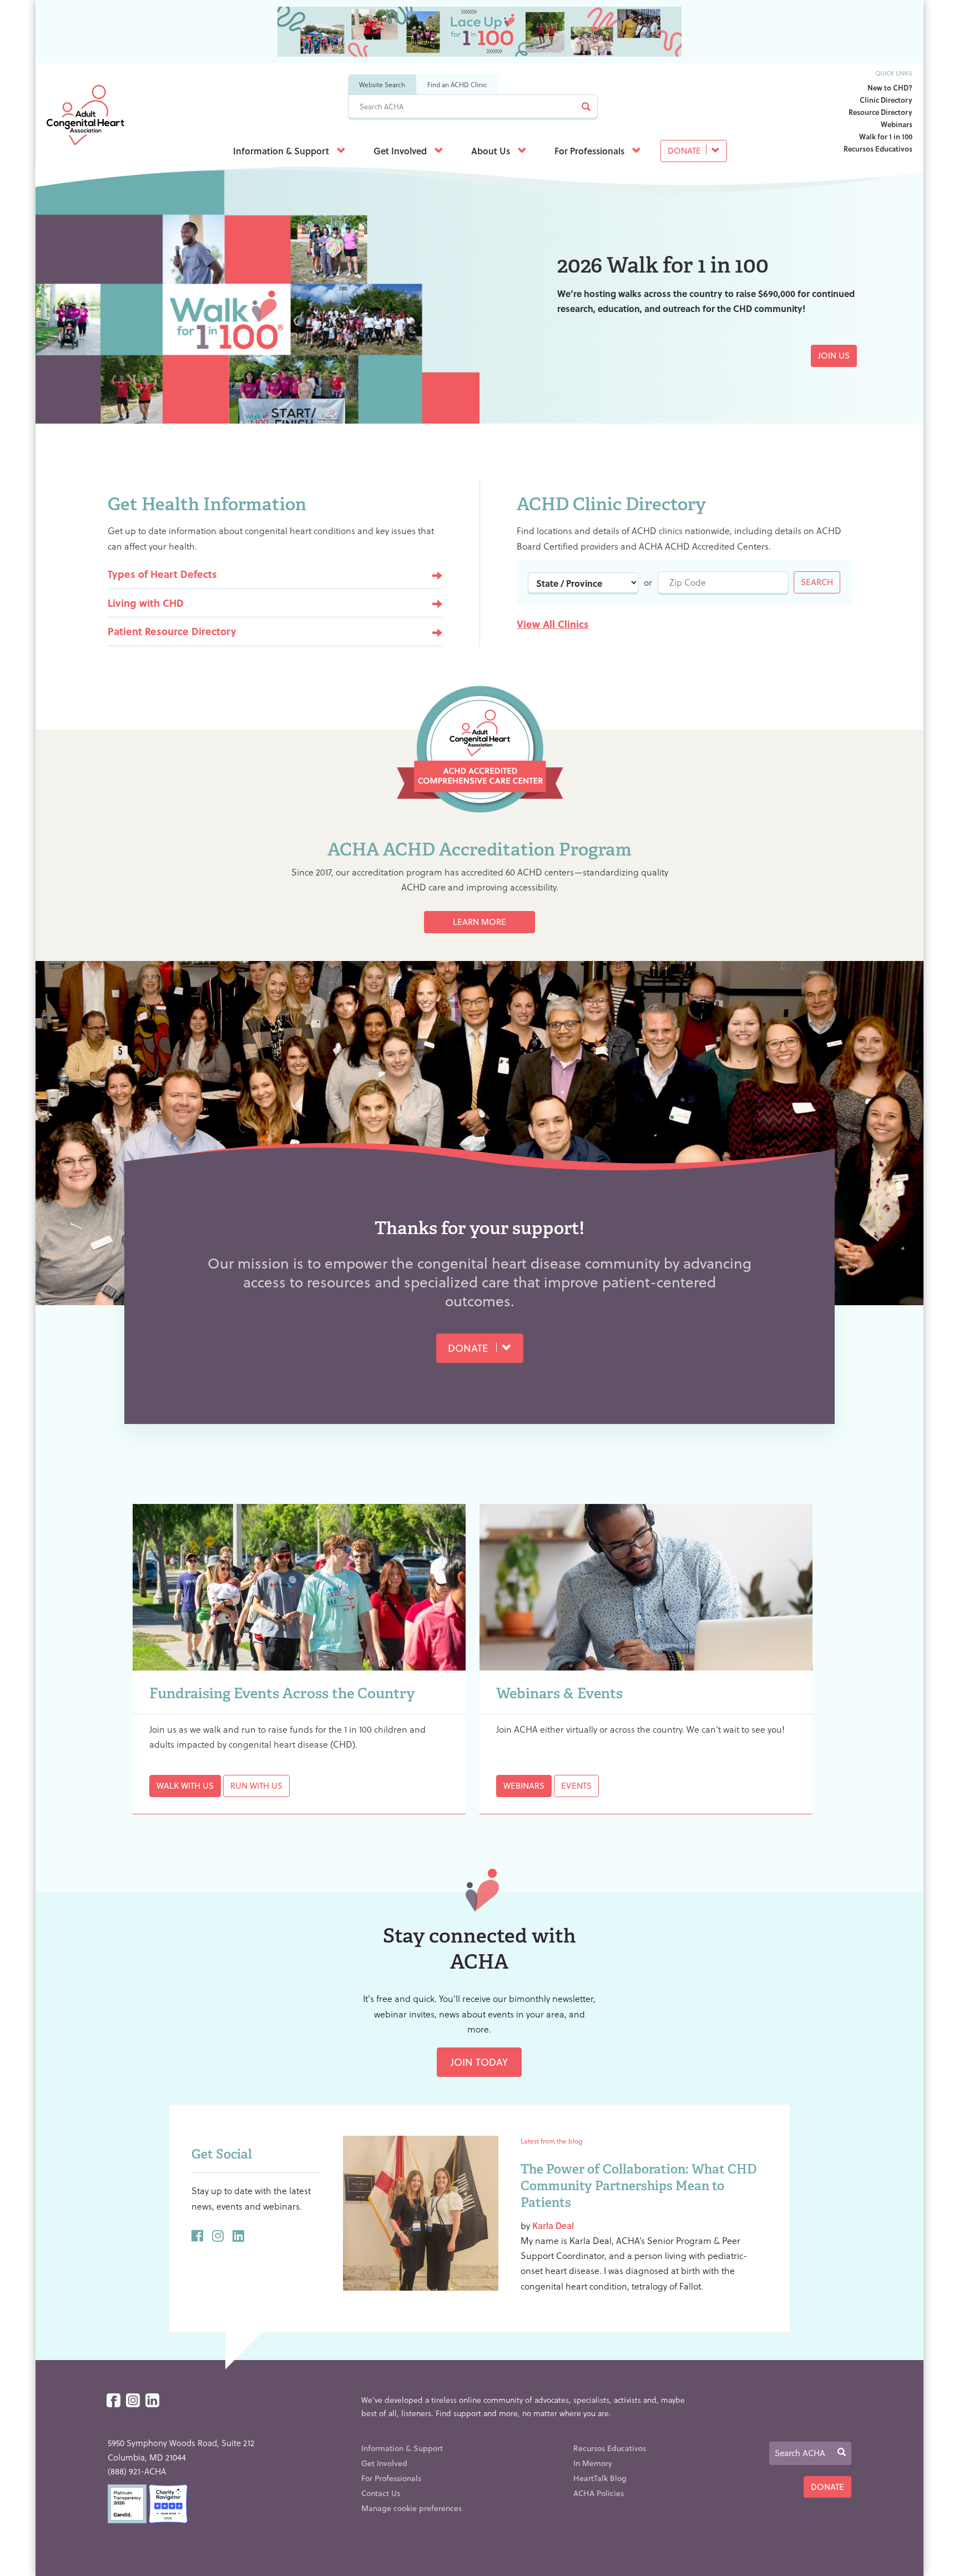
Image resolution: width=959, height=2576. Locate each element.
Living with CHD (146, 603)
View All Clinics (553, 624)
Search (817, 582)
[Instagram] (133, 2401)
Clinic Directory (886, 100)
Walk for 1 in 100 (886, 136)
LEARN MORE (479, 922)
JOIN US (834, 355)
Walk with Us (185, 1785)
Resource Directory (880, 112)
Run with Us (256, 1785)
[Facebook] (113, 2401)
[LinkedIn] (152, 2401)
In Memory (593, 2463)
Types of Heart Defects (162, 574)
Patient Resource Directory (172, 631)
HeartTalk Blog (600, 2478)
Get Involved (401, 151)
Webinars (897, 124)
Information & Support (282, 151)
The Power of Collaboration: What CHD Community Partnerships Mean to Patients (639, 2186)
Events (576, 1785)
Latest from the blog (551, 2141)
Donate (685, 150)
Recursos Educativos (878, 149)
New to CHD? (890, 87)
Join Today (479, 2062)
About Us (492, 151)
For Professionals (590, 151)
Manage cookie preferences (412, 2508)
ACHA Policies (599, 2493)
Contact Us (381, 2493)
